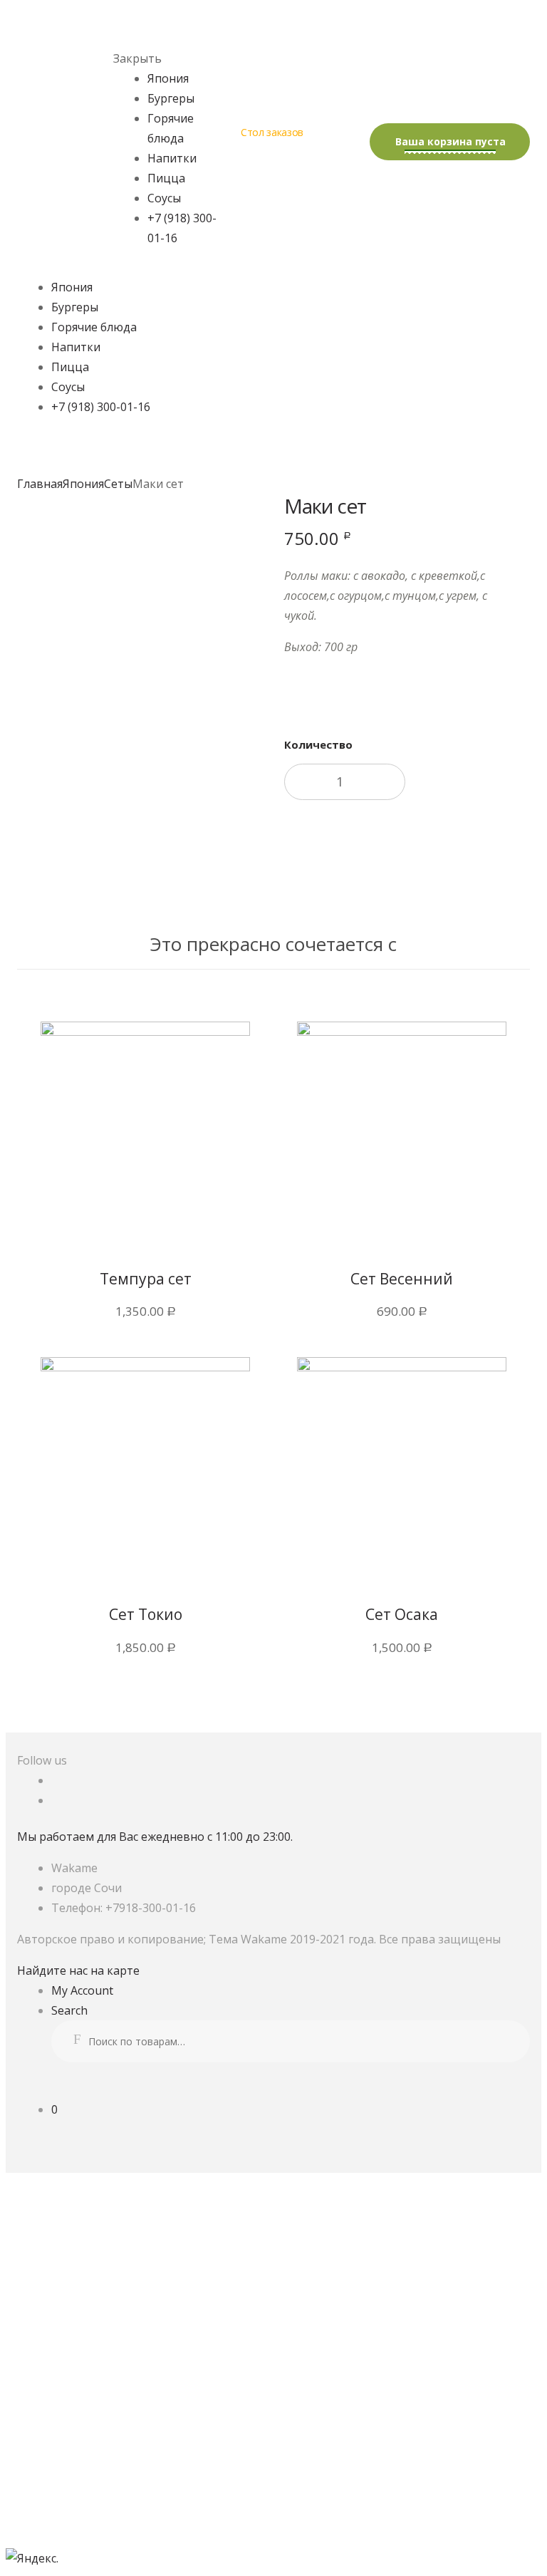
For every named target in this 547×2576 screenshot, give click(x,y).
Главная (40, 484)
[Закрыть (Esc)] (58, 2513)
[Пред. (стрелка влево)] (58, 2538)
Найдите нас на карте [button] (78, 1970)
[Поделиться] (166, 2513)
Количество (318, 744)
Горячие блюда (94, 327)
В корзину (401, 848)
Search (69, 2010)
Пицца (166, 178)
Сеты (118, 484)
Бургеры (171, 98)
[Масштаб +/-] (381, 2513)
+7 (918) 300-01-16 (101, 407)
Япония (168, 78)
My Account (82, 1990)
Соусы (164, 198)
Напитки (172, 158)
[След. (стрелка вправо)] (166, 2538)
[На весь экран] (273, 2513)
